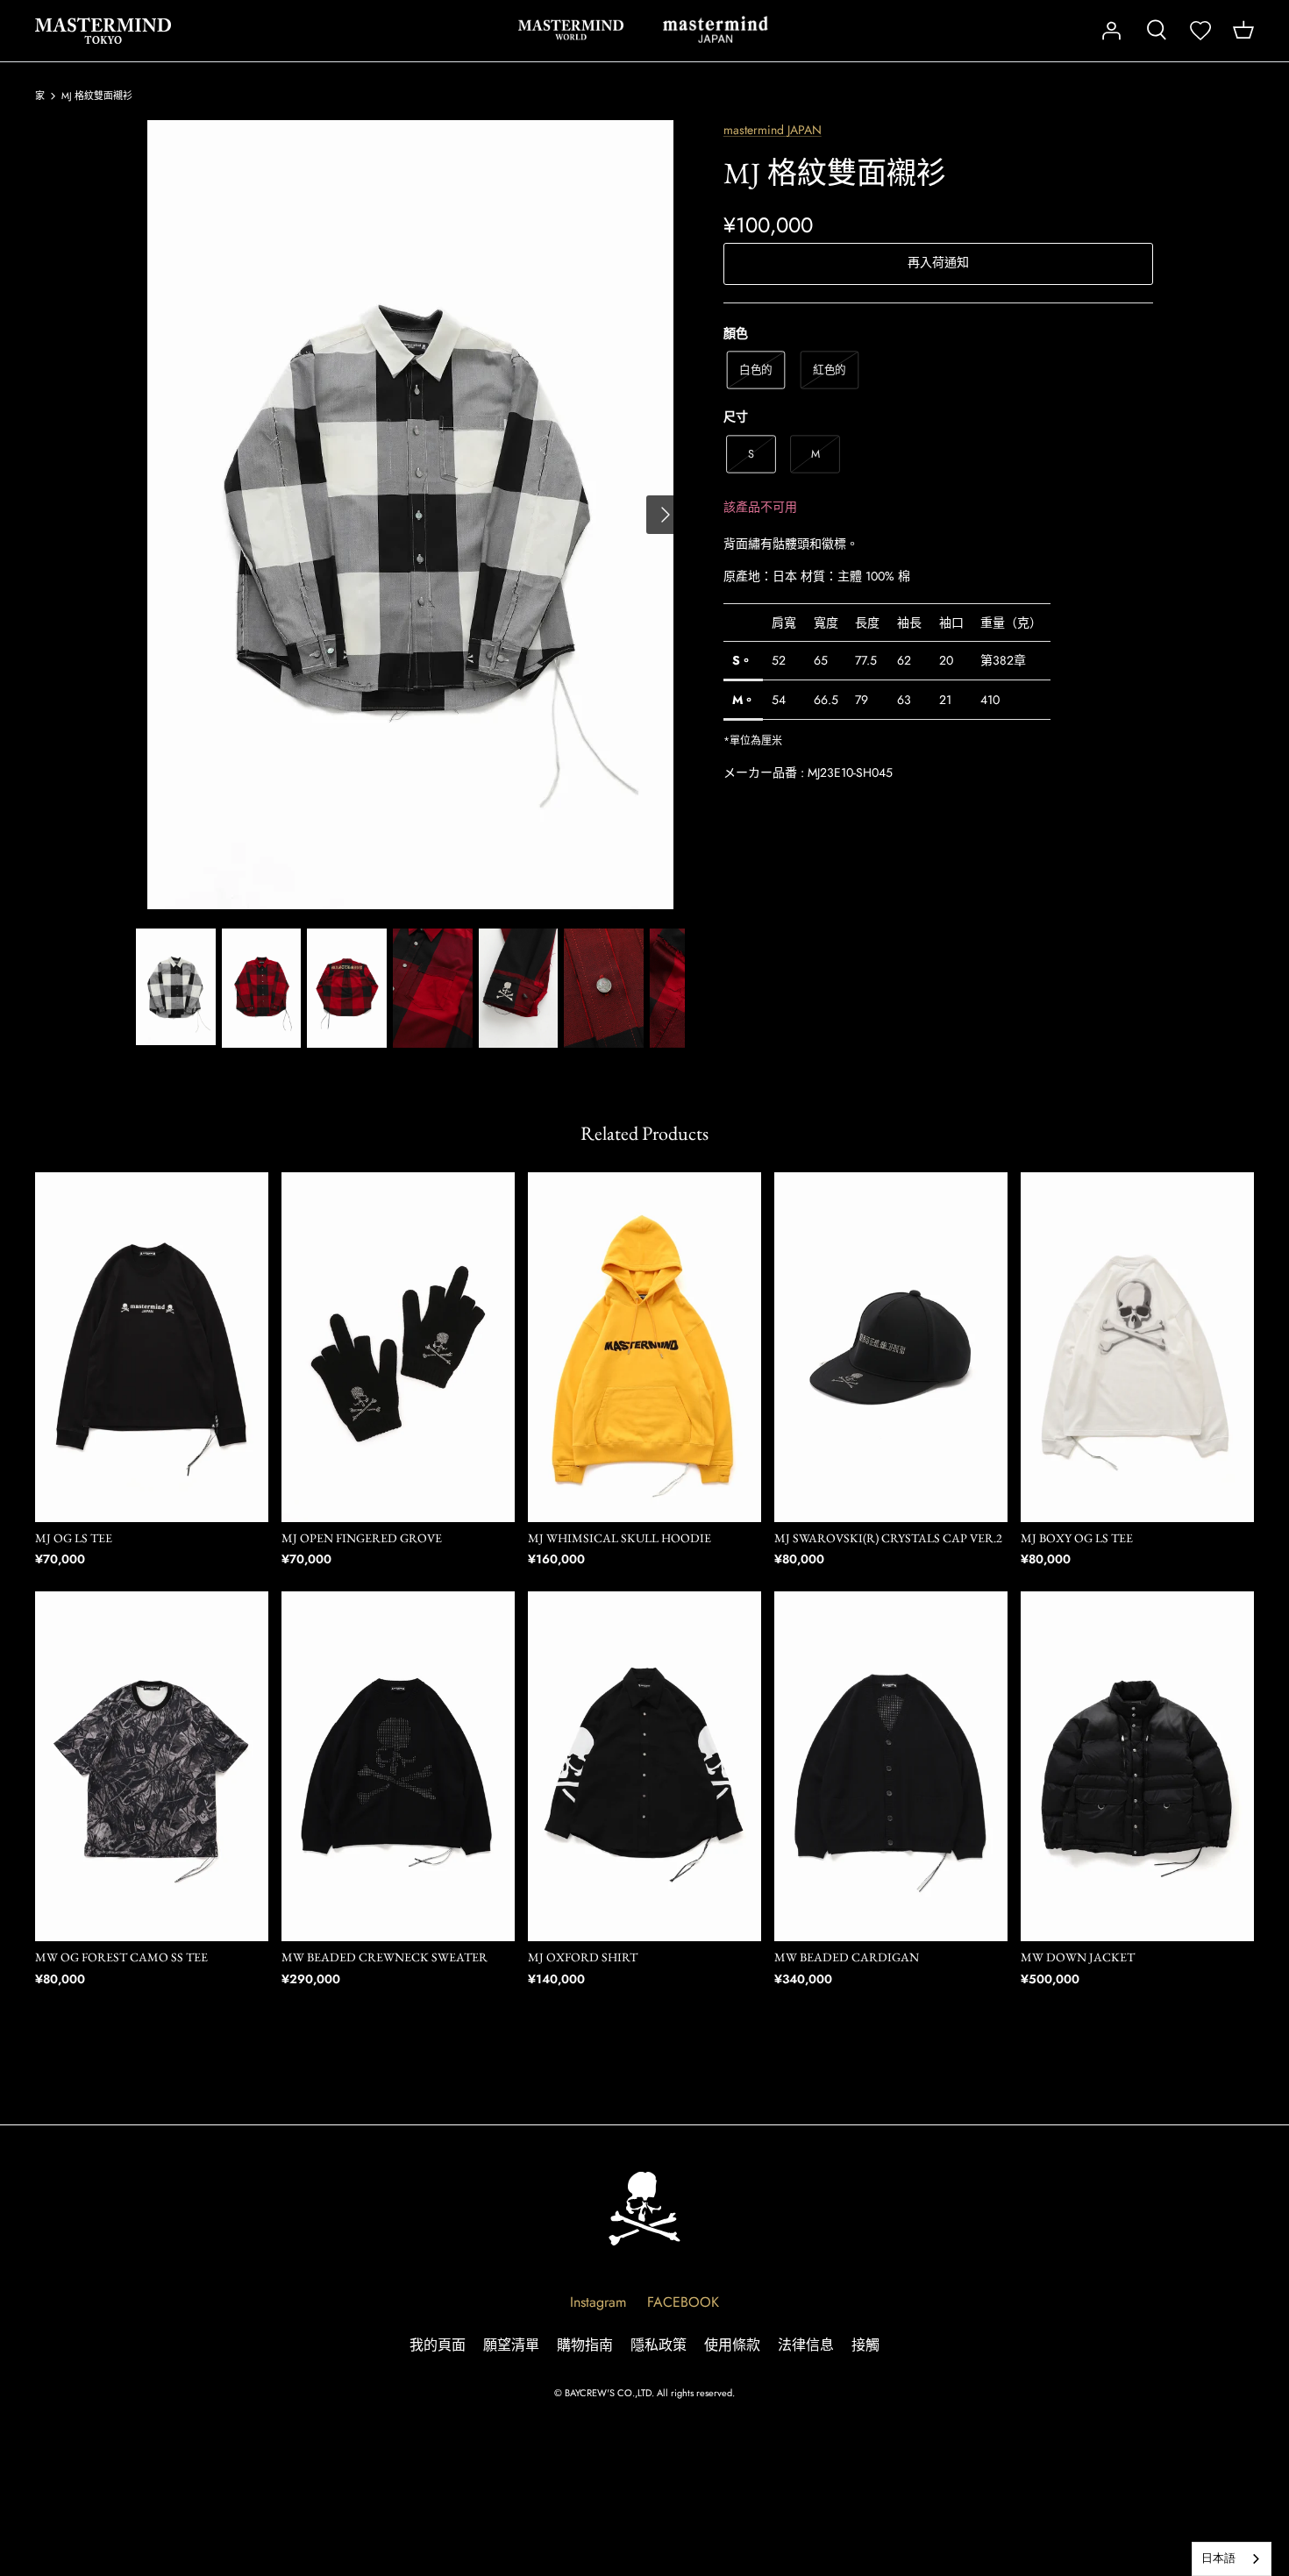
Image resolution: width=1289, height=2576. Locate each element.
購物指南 (585, 2345)
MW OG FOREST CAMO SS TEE (121, 1957)
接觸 (865, 2345)
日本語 (1218, 2558)
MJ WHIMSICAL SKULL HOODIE (620, 1538)
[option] (410, 515)
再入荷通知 (938, 262)
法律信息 (806, 2345)
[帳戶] (1111, 31)
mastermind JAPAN (773, 130)
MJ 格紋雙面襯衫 (97, 96)
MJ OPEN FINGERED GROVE (362, 1538)
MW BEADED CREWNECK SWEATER (385, 1957)
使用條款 (732, 2345)
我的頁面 (438, 2345)
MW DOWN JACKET (1078, 1957)
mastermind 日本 (716, 30)
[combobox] (1232, 2559)
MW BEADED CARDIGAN (847, 1957)
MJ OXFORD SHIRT (583, 1957)
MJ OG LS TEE (74, 1538)
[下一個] (666, 515)
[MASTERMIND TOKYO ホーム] (644, 2208)
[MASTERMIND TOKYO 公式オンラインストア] (103, 31)
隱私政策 (659, 2345)
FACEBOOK (683, 2302)
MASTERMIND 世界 (571, 30)
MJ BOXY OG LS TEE (1077, 1538)
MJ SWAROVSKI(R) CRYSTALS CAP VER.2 (888, 1538)
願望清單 (511, 2345)
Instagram (598, 2302)
